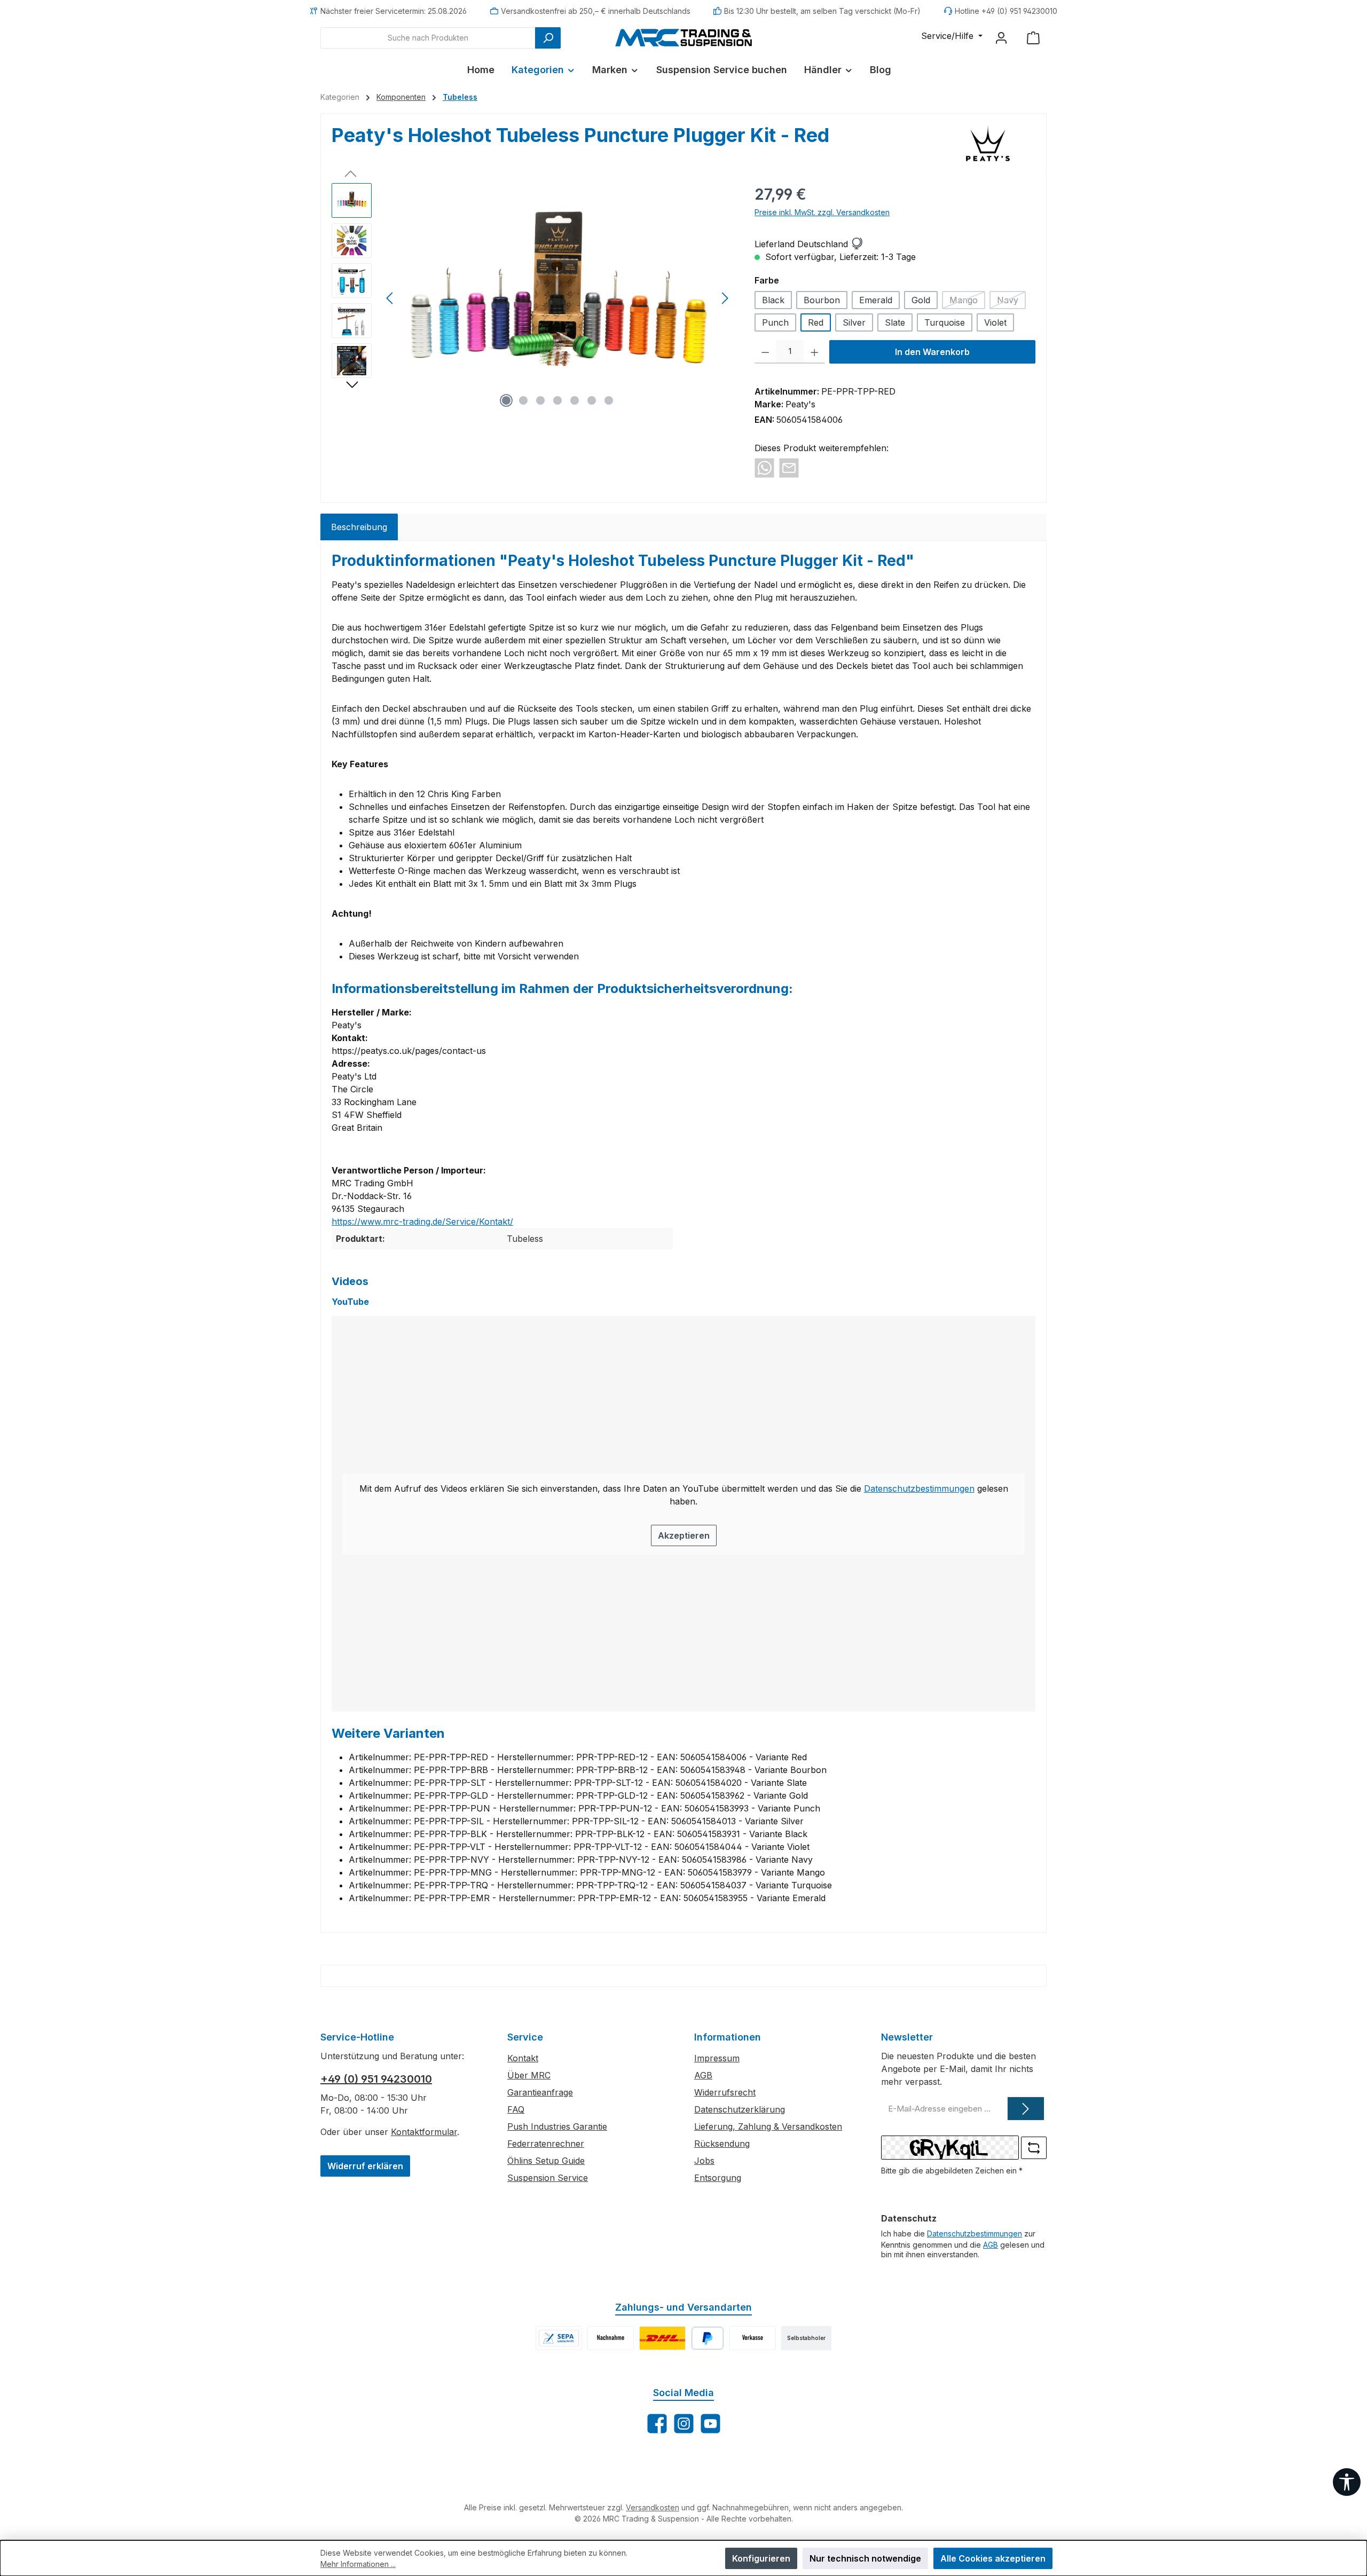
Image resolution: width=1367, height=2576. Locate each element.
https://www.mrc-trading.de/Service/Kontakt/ (422, 1222)
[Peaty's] (988, 143)
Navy (1011, 302)
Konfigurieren (761, 2558)
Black (773, 300)
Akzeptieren (684, 1535)
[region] (532, 298)
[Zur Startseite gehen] (683, 37)
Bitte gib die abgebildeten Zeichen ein (952, 2171)
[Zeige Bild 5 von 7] (575, 400)
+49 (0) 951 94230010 (376, 2079)
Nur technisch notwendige (865, 2558)
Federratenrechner (546, 2144)
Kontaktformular (424, 2132)
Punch (775, 322)
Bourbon (822, 300)
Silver (854, 322)
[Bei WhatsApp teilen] (764, 467)
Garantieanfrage (540, 2092)
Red (816, 322)
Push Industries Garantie (557, 2126)
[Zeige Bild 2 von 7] (523, 400)
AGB (703, 2075)
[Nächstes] (725, 298)
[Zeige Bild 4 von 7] (557, 400)
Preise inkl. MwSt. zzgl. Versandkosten (822, 212)
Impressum (717, 2058)
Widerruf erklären (365, 2166)
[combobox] (428, 38)
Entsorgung (718, 2178)
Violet (995, 322)
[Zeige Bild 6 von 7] (592, 400)
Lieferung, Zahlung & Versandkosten (768, 2126)
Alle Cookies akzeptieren (993, 2558)
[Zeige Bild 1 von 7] (506, 400)
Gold (921, 300)
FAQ (516, 2109)
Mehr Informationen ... (358, 2564)
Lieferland (775, 244)
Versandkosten (653, 2507)
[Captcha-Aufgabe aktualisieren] (1034, 2148)
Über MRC (529, 2075)
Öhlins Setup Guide (546, 2161)
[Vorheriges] (390, 298)
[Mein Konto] (1001, 38)
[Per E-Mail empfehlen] (789, 467)
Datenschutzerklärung (740, 2109)
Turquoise (945, 322)
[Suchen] (548, 38)
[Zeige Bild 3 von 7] (540, 400)
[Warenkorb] (1033, 38)
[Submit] (1026, 2109)
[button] (857, 244)
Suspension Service (548, 2178)
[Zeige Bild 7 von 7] (609, 400)
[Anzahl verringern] (765, 352)
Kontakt (523, 2058)
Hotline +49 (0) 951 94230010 (1006, 11)
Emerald (876, 300)
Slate (895, 322)
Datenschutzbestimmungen (919, 1488)
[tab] (359, 527)
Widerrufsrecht (725, 2092)
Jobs (704, 2161)
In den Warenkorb (932, 352)
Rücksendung (722, 2144)
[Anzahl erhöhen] (815, 352)
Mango (967, 302)
